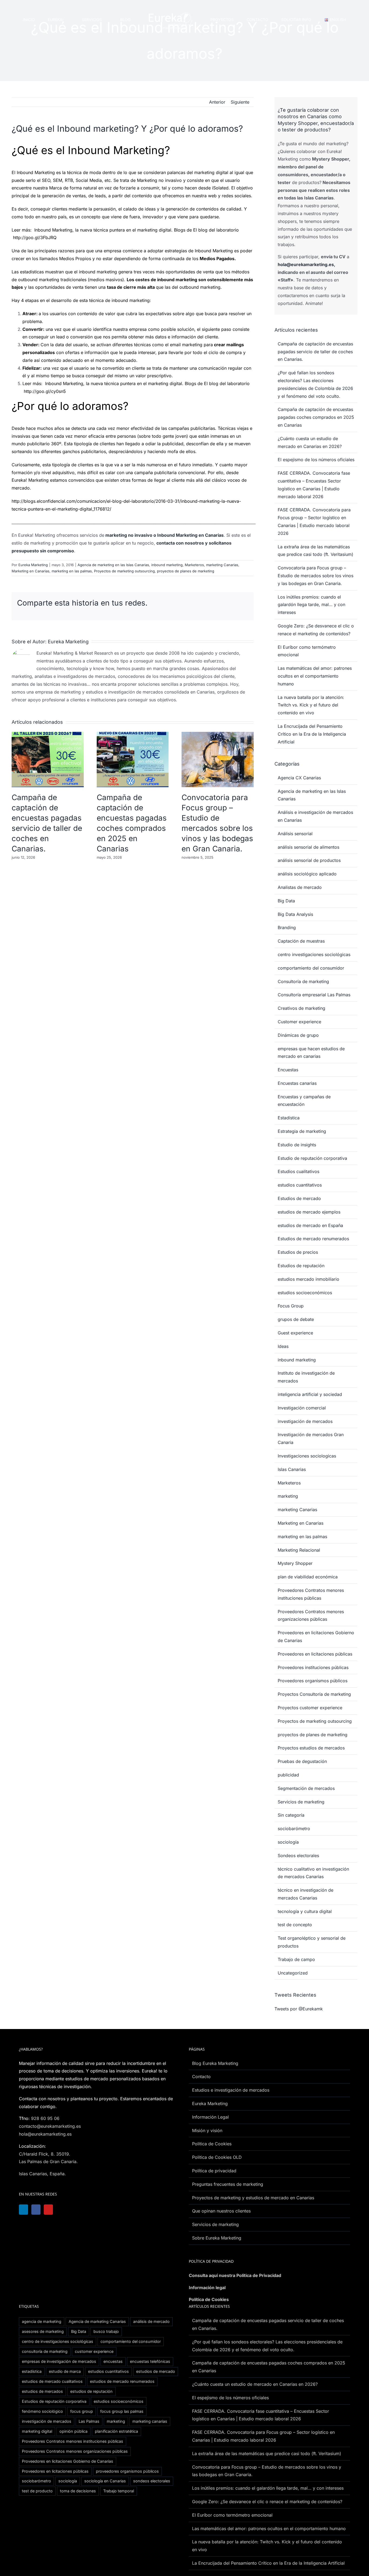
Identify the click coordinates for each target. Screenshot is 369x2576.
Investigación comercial (302, 1408)
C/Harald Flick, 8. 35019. (45, 2154)
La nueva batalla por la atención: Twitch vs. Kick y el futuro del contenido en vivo (311, 705)
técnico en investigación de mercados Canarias (306, 1894)
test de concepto (295, 1925)
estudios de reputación (91, 2391)
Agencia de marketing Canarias (97, 2321)
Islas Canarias (292, 1469)
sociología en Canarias (105, 2481)
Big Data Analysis (295, 914)
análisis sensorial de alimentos (308, 847)
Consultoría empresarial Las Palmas (314, 995)
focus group (82, 2411)
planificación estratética (116, 2431)
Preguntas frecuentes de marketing (228, 2184)
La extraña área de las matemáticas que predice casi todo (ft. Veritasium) (267, 2453)
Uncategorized (293, 1973)
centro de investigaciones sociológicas (58, 2341)
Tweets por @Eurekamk (299, 2009)
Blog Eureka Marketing (215, 2063)
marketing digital (37, 2431)
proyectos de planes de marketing (186, 571)
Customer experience (299, 1022)
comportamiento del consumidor (311, 968)
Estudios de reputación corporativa (54, 2401)
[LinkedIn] (24, 2210)
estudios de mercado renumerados (122, 2381)
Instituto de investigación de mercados (306, 1377)
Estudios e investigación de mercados (231, 2090)
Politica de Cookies (212, 2144)
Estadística (289, 1118)
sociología (288, 1842)
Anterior (217, 102)
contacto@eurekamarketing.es (50, 2126)
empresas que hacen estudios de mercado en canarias (311, 1053)
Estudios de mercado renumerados (313, 1239)
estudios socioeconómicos (305, 1293)
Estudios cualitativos (298, 1171)
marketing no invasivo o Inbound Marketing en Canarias (164, 535)
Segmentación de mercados (306, 1788)
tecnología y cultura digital (305, 1911)
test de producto (37, 2491)
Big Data (286, 901)
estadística (32, 2371)
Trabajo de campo (296, 1959)
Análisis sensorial (295, 834)
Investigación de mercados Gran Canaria (311, 1438)
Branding (287, 927)
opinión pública (73, 2431)
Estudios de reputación (301, 1266)
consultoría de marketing (45, 2351)
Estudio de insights (297, 1145)
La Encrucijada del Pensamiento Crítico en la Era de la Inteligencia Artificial (312, 734)
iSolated (220, 188)
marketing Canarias (222, 565)
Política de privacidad (214, 2171)
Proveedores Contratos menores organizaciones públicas (311, 1615)
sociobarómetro (294, 1829)
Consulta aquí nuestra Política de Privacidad (235, 2275)
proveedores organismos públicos (127, 2471)
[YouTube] (51, 2210)
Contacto (201, 2077)
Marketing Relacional (299, 1550)
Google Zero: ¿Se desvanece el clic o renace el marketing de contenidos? (267, 2502)
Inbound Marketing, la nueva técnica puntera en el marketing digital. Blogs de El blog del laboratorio (137, 230)
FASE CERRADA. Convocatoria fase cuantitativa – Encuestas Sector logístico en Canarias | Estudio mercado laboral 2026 (261, 2415)
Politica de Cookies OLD (217, 2157)
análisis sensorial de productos (309, 860)
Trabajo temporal (119, 2491)
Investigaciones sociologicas (307, 1456)
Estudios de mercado (299, 1198)
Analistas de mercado (300, 887)
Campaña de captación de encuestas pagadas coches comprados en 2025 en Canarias (316, 417)
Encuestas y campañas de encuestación (304, 1101)
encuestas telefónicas (150, 2361)
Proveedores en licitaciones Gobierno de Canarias (316, 1637)
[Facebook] (38, 2210)
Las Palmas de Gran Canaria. (48, 2162)
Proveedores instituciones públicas (313, 1667)
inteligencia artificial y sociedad (310, 1394)
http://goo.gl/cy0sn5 (45, 391)
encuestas (113, 2361)
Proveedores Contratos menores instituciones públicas (311, 1594)
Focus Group (291, 1306)
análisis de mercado (151, 2321)
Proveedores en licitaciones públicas (315, 1654)
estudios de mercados (42, 2391)
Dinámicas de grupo (298, 1035)
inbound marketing (167, 565)
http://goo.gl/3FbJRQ (35, 237)
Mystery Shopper (295, 1563)
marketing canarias (150, 2421)
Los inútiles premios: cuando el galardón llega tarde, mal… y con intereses (311, 605)
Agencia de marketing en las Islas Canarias (113, 565)
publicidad (288, 1775)
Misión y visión (207, 2130)
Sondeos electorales (298, 1855)
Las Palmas (89, 2421)
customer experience (94, 2351)
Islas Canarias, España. (42, 2174)
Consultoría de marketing (303, 981)
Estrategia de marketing (302, 1131)
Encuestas (288, 1070)
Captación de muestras (301, 941)
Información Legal (210, 2117)
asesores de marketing (43, 2331)
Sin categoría (291, 1815)
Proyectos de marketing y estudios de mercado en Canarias (253, 2198)
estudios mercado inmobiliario (308, 1279)
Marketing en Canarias (31, 571)
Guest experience (295, 1333)
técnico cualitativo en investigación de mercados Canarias (313, 1873)
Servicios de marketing (301, 1802)
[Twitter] (65, 2210)
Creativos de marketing (301, 1008)
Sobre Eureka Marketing (217, 2238)
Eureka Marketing (33, 565)
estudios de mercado (156, 2371)
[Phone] (92, 2210)
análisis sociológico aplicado (307, 874)
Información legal (207, 2288)
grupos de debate (296, 1319)
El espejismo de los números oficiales (316, 460)
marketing (288, 1496)
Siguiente (240, 102)
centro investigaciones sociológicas (314, 954)
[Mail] (78, 2210)
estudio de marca (65, 2371)
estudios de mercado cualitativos (52, 2381)
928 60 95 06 (45, 2118)
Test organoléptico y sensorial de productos (312, 1942)
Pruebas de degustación (302, 1761)
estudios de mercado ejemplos (309, 1212)
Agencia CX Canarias (299, 778)
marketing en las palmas (72, 571)
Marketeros (194, 565)
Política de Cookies (209, 2299)
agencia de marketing (42, 2321)
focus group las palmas (122, 2411)
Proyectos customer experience (310, 1708)
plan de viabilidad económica (308, 1577)
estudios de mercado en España (310, 1225)
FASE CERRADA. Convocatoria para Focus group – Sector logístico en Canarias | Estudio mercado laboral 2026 (263, 2436)
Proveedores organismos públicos (313, 1681)
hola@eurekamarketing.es (306, 264)
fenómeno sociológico (42, 2411)
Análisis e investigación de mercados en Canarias (315, 816)
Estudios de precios (298, 1252)
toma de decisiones (78, 2491)
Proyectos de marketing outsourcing (124, 571)
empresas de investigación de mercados (59, 2361)
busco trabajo (106, 2331)
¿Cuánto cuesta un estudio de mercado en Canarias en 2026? (255, 2384)
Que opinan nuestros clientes (221, 2211)
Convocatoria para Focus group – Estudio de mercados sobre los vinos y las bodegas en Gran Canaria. (316, 576)
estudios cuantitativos (300, 1185)
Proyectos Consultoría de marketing (314, 1694)
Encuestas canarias (297, 1083)
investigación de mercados (305, 1421)
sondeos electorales (152, 2481)
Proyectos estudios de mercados (311, 1748)
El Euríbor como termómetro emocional (232, 2515)
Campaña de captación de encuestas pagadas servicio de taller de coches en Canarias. (315, 352)
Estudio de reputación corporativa (312, 1158)
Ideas (283, 1346)
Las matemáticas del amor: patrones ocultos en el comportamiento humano (315, 676)
